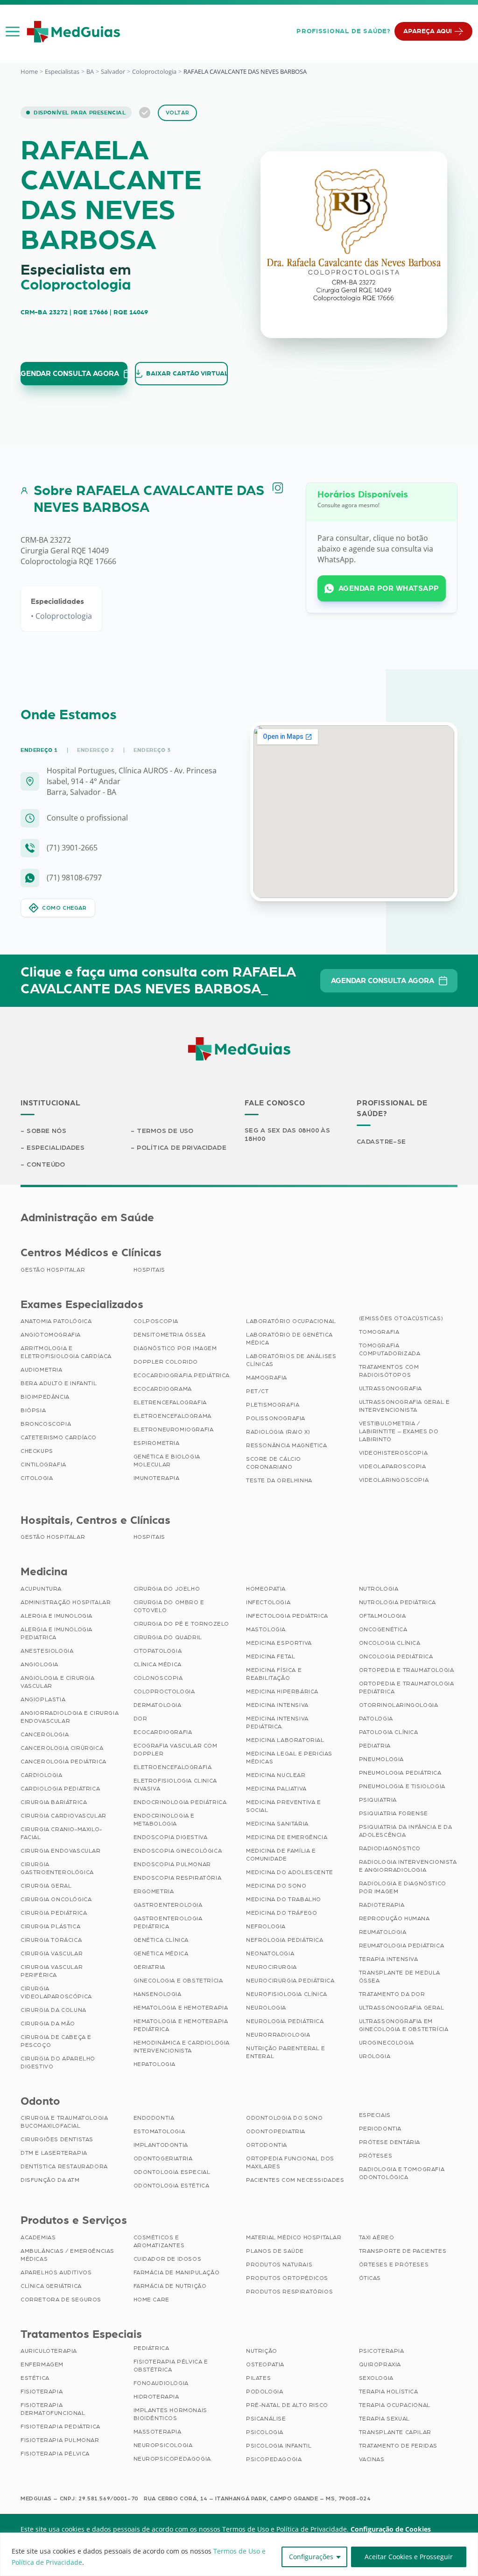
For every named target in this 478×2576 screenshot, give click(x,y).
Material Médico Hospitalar (294, 2237)
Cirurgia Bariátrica (54, 1802)
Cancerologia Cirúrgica (62, 1748)
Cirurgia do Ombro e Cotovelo (169, 1606)
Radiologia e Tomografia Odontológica (402, 2173)
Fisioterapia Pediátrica (60, 2427)
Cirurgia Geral (46, 1886)
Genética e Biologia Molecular (167, 1461)
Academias (38, 2237)
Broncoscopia (46, 1424)
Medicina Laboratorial (285, 1740)
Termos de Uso (165, 1131)
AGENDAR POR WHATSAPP (389, 588)
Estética (35, 2378)
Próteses (376, 2156)
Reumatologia (383, 1932)
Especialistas (62, 71)
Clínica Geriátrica (51, 2286)
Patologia (376, 1719)
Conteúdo (46, 1165)
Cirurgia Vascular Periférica (52, 1971)
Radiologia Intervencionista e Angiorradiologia (408, 1866)
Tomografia (379, 1332)
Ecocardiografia (163, 1732)
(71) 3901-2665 (72, 848)
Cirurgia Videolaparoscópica (56, 1992)
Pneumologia (382, 1759)
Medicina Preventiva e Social (284, 1806)
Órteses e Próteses (394, 2265)
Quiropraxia (380, 2364)
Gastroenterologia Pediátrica (168, 1922)
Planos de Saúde (275, 2251)
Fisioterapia (42, 2392)
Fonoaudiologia (161, 2383)
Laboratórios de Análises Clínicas (291, 1360)
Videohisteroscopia (394, 1453)
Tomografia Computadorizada (390, 1349)
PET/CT (257, 1391)
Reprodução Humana (394, 1918)
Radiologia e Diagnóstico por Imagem (403, 1887)
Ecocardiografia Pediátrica (182, 1375)
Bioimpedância (45, 1397)
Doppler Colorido (166, 1362)
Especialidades (56, 1148)
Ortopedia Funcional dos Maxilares (290, 2162)
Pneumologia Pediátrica (400, 1773)
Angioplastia (43, 1699)
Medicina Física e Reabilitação (274, 1674)
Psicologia (265, 2432)
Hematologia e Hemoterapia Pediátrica (181, 2025)
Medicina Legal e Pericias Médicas (289, 1758)
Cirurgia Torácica (51, 1940)
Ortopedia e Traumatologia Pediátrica (407, 1688)
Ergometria (154, 1891)
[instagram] (278, 488)
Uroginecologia (387, 2043)
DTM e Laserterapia (54, 2153)
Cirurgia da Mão (48, 2024)
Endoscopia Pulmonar (172, 1864)
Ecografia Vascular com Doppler (176, 1750)
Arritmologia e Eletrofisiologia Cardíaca (66, 1352)
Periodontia (380, 2129)
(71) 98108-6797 (74, 878)
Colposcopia (156, 1321)
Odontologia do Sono (284, 2118)
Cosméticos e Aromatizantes (159, 2241)
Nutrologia (379, 1589)
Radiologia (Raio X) (278, 1432)
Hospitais (149, 1270)
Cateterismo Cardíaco (59, 1437)
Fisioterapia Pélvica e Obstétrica (171, 2366)
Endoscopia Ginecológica (178, 1851)
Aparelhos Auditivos (56, 2272)
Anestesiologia (47, 1651)
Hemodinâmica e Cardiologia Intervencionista (182, 2047)
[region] (239, 2554)
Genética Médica (161, 1953)
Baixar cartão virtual (187, 374)
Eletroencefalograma (172, 1416)
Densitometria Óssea (170, 1335)
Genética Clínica (161, 1940)
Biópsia (33, 1410)
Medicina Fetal (271, 1656)
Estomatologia (159, 2131)
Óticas (370, 2278)
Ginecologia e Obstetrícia (178, 1981)
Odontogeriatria (163, 2158)
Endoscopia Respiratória (178, 1878)
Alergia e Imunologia (56, 1616)
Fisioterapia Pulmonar (60, 2440)
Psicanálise (266, 2419)
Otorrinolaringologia (399, 1705)
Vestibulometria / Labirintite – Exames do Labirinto (399, 1431)
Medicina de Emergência (287, 1837)
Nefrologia (266, 1926)
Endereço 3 (152, 750)
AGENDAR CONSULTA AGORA (70, 374)
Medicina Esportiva (279, 1643)
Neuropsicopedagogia (172, 2459)
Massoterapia (158, 2432)
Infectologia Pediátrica (287, 1616)
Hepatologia (155, 2064)
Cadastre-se (381, 1142)
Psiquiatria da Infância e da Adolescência (406, 1831)
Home (29, 71)
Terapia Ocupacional (395, 2405)
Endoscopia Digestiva (171, 1837)
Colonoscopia (158, 1678)
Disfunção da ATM (50, 2180)
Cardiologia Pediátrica (60, 1789)
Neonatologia (270, 1953)
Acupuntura (41, 1589)
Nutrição (262, 2351)
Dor (141, 1719)
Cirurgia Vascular (52, 1953)
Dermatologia (158, 1705)
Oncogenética (383, 1629)
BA (90, 71)
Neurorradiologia (278, 2035)
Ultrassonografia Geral (402, 2008)
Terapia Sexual (384, 2419)
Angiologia (39, 1664)
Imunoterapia (157, 1478)
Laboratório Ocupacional (291, 1321)
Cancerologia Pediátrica (63, 1762)
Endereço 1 (39, 750)
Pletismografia (273, 1405)
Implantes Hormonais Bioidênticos (170, 2414)
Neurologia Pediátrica (285, 2021)
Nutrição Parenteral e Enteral (286, 2052)
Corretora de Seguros (61, 2300)
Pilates (258, 2378)
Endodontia (154, 2118)
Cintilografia (43, 1465)
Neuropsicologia (163, 2445)
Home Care (151, 2300)
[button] (13, 31)
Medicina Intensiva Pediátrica (277, 1723)
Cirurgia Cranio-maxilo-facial (61, 1833)
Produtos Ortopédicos (287, 2278)
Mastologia (266, 1629)
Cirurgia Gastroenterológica (57, 1868)
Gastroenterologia (168, 1905)
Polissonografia (276, 1418)
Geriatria (149, 1967)
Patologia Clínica (389, 1732)
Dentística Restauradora (64, 2166)
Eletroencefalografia (173, 1767)
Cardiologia (42, 1775)
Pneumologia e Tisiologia (402, 1786)
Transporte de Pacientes (403, 2251)
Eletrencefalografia (170, 1402)
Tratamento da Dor (392, 1994)
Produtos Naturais (279, 2265)
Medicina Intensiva (277, 1705)
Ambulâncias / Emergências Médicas (67, 2255)
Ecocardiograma (163, 1389)
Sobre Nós (46, 1131)
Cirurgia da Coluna (53, 2010)
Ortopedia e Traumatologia (407, 1670)
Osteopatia (265, 2364)
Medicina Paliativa (276, 1789)
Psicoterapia (382, 2351)
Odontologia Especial (172, 2172)
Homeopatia (266, 1589)
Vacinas (372, 2459)
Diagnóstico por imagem (175, 1348)
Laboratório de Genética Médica (289, 1339)
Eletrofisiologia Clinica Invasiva (175, 1785)
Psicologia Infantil (279, 2446)
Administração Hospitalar (66, 1602)
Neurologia (266, 2008)
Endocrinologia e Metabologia (164, 1820)
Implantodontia (161, 2145)
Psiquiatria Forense (394, 1813)
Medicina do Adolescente (290, 1872)
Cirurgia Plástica (50, 1926)
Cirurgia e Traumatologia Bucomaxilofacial (64, 2122)
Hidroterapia (156, 2397)
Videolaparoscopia (393, 1466)
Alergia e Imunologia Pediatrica (56, 1633)
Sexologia (376, 2378)
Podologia (264, 2392)
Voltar (178, 113)
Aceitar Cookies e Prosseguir (409, 2557)
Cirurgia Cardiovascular (63, 1816)
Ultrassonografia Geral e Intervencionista (404, 1406)
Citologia (37, 1478)
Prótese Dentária (390, 2142)
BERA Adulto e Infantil (59, 1383)
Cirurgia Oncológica (56, 1899)
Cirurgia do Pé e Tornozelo (182, 1624)
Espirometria (157, 1443)
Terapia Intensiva (389, 1959)
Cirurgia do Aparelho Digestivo (58, 2063)
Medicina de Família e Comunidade (281, 1855)
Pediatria (375, 1746)
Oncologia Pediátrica (396, 1656)
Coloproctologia (154, 71)
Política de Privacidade (182, 1148)
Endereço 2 (96, 750)
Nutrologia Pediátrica (398, 1602)
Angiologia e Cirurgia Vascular (58, 1682)
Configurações (311, 2557)
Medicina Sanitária (277, 1824)
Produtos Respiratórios (289, 2292)
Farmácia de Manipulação (177, 2272)
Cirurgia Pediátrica (54, 1913)
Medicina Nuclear (276, 1775)
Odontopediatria (276, 2131)
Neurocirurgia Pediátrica (290, 1981)
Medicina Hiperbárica (282, 1691)
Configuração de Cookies (391, 2529)
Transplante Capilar (395, 2432)
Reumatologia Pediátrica (402, 1946)
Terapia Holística (389, 2392)
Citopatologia (158, 1651)
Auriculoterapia (49, 2351)
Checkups (37, 1451)
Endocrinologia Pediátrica (180, 1802)
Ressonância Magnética (287, 1445)
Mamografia (267, 1378)
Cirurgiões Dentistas (57, 2139)
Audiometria (42, 1370)
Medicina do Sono (276, 1886)
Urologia (375, 2056)
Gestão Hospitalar (53, 1270)
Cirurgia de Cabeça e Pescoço (56, 2041)
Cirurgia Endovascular (61, 1851)
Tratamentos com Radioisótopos (389, 1371)
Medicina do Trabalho (284, 1899)
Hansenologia (158, 1994)
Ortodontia (267, 2145)
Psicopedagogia (274, 2459)
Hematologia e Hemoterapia (181, 2008)
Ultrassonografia (391, 1388)
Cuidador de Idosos (168, 2259)
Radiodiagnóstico (390, 1848)
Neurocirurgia (271, 1967)
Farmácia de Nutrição (170, 2286)
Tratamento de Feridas (398, 2446)
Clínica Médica (158, 1664)
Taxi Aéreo (377, 2237)
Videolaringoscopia (394, 1480)
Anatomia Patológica (56, 1321)
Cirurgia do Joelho (167, 1589)
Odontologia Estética (172, 2186)
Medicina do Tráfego (281, 1913)
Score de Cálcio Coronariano (274, 1463)
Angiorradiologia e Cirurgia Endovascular (70, 1717)
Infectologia (268, 1602)
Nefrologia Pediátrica (285, 1940)
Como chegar (64, 908)
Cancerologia (45, 1734)
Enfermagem (42, 2364)
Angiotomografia (51, 1335)
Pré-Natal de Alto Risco (287, 2405)
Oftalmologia (383, 1616)
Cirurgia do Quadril (168, 1637)
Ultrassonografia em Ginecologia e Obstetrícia (404, 2025)
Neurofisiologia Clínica (287, 1994)
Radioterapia (382, 1905)
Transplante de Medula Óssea (400, 1977)
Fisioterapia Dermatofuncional (53, 2409)
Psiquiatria (378, 1800)
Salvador (113, 71)
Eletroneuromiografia (174, 1430)
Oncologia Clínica (390, 1643)
